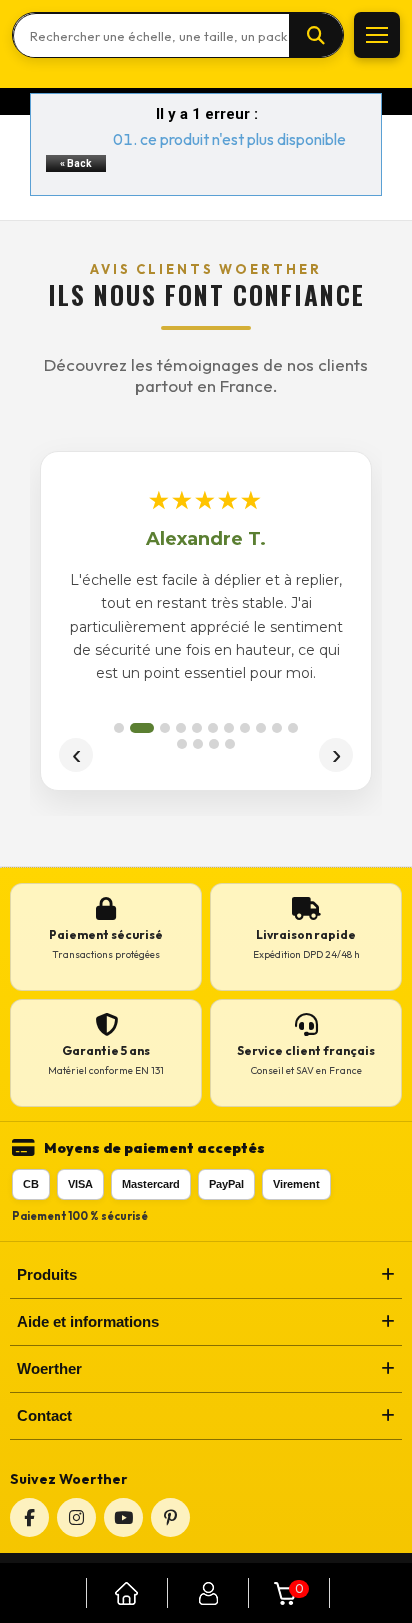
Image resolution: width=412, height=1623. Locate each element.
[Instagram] (76, 1517)
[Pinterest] (170, 1517)
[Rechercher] (316, 36)
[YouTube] (123, 1517)
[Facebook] (29, 1517)
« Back (76, 163)
